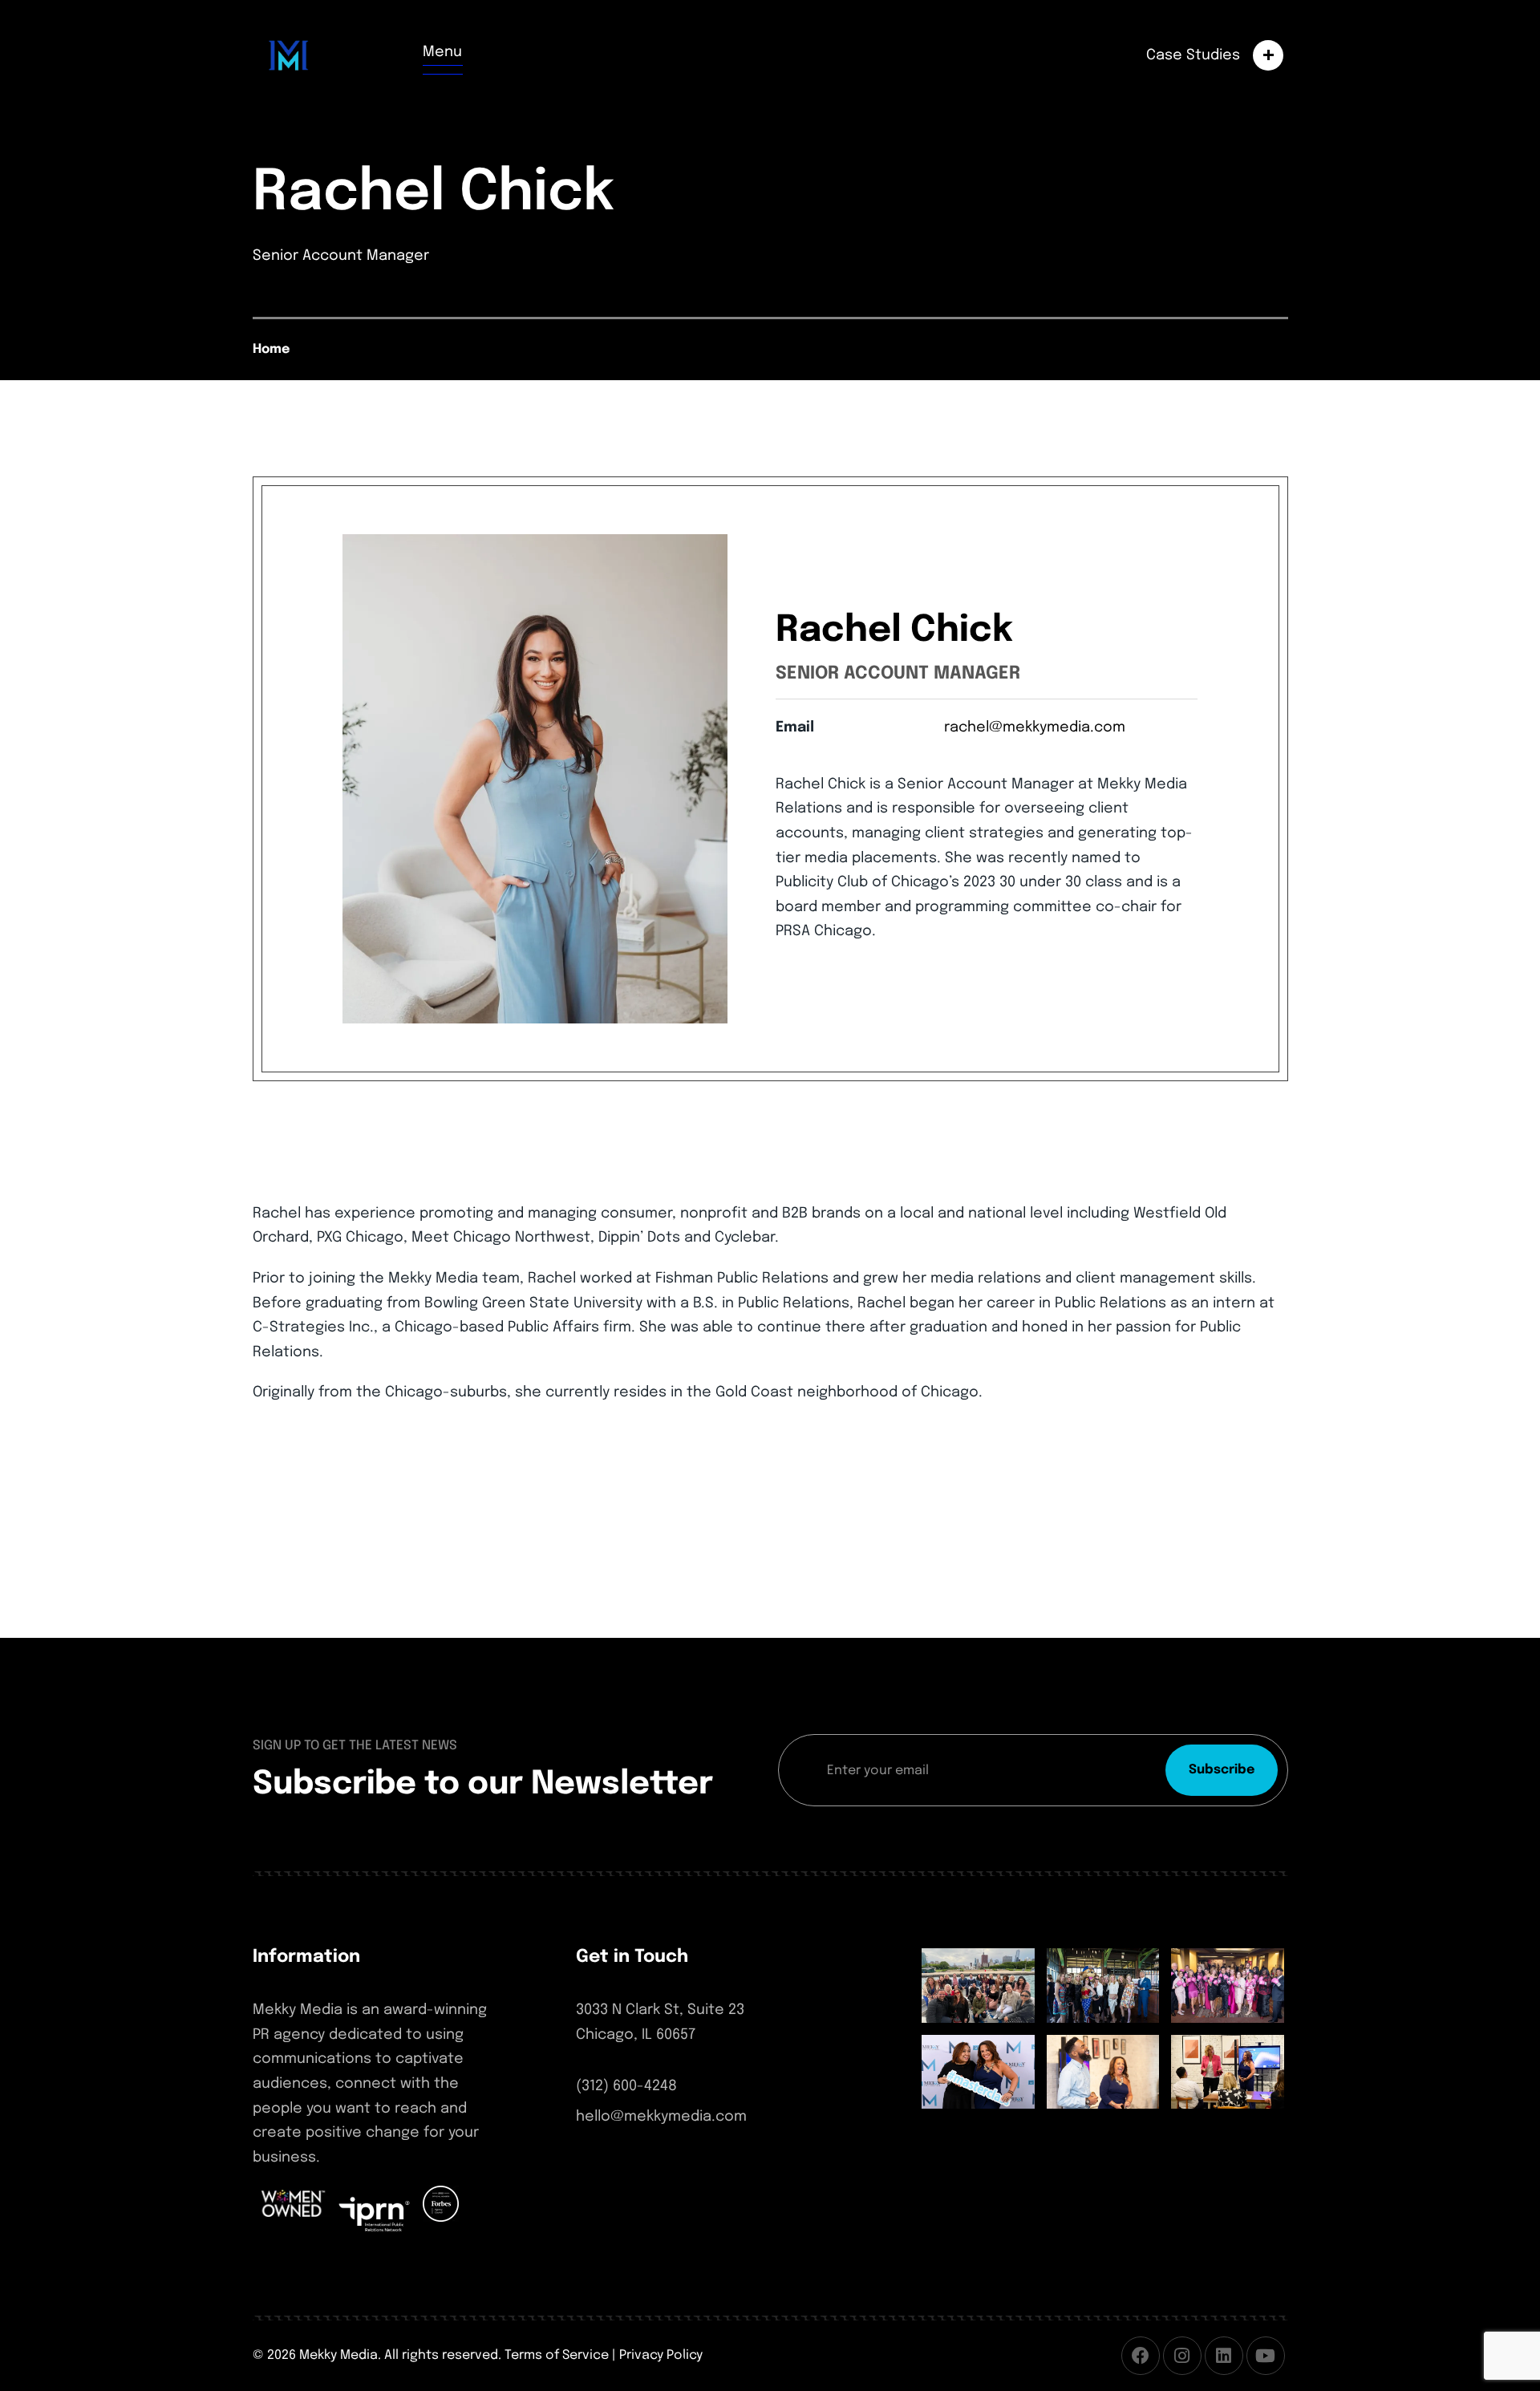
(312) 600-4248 (626, 2086)
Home (271, 349)
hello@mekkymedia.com (661, 2117)
